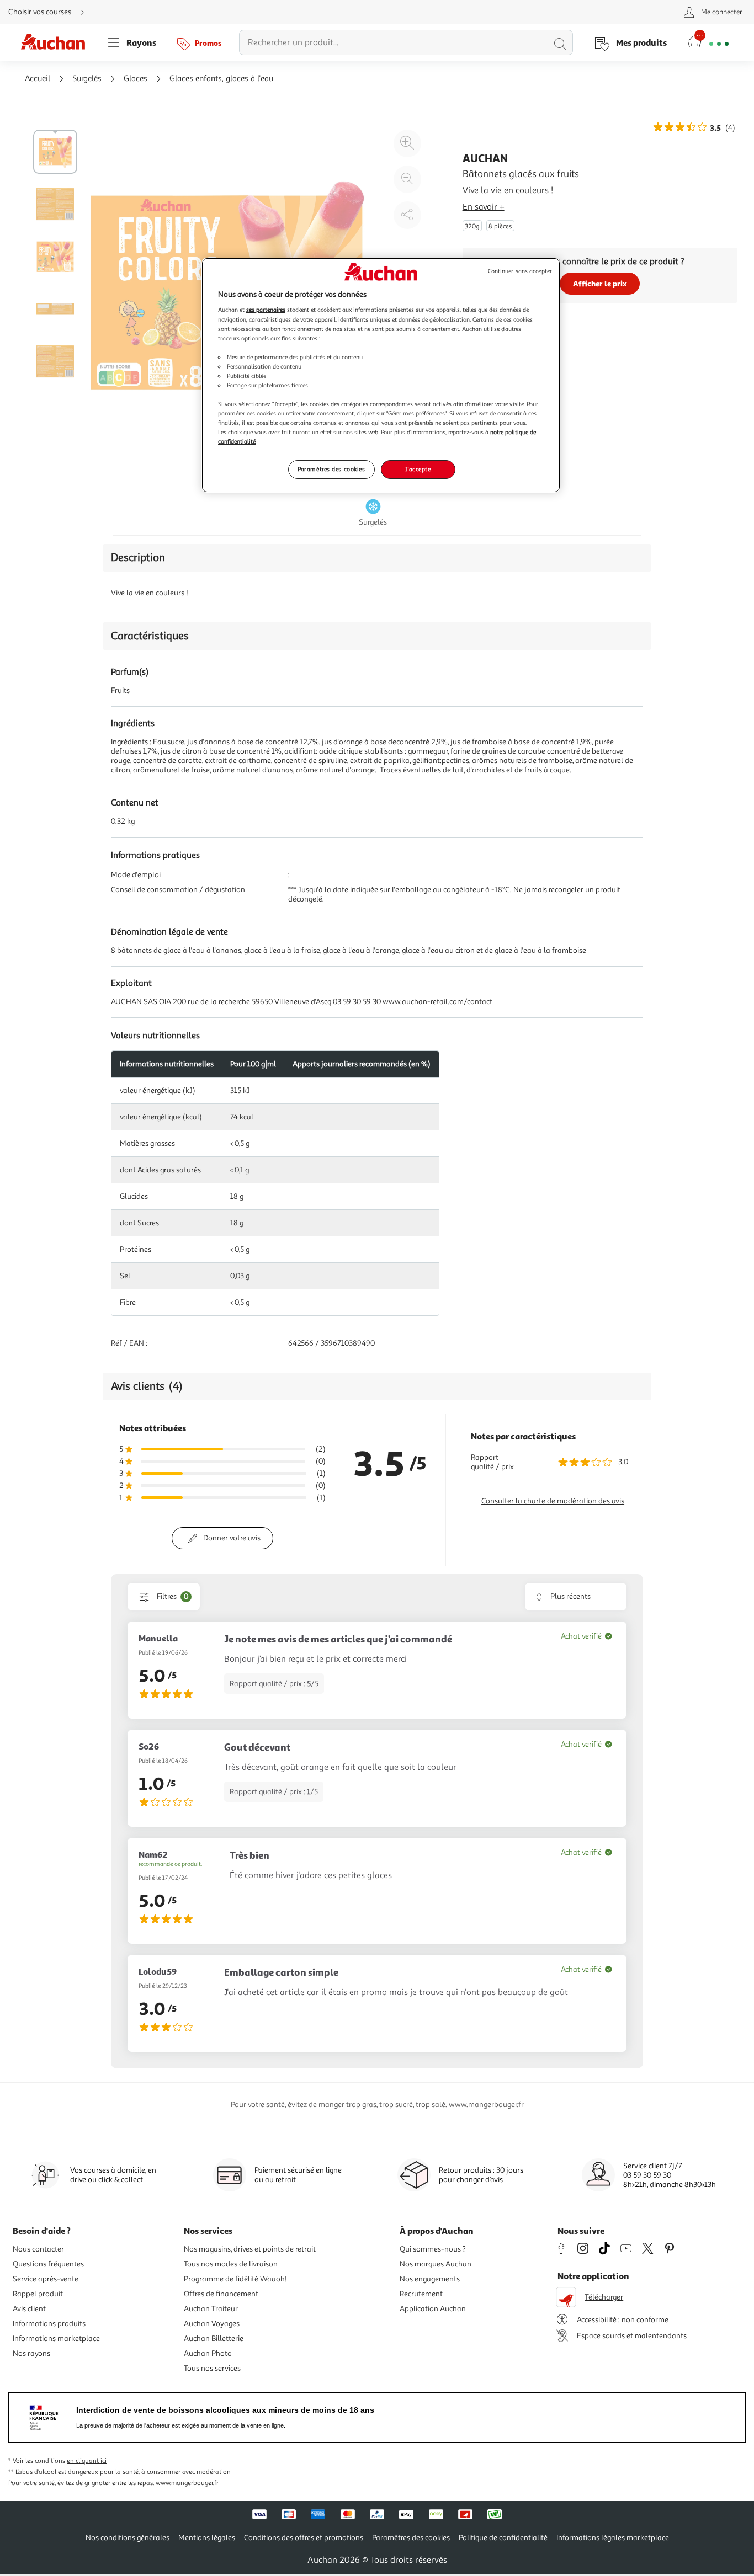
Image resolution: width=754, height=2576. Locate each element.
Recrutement (421, 2294)
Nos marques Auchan (436, 2264)
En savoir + (484, 207)
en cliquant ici (87, 2461)
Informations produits (49, 2324)
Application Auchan (433, 2309)
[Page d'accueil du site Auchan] (57, 42)
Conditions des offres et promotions (304, 2538)
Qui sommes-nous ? (433, 2249)
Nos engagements (430, 2279)
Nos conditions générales (128, 2538)
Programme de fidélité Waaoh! (235, 2279)
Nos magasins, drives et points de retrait (250, 2249)
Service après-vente (46, 2279)
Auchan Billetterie (214, 2338)
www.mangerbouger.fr (187, 2483)
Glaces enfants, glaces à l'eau (221, 79)
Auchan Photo (208, 2353)
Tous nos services (212, 2368)
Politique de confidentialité (503, 2538)
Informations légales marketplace (613, 2538)
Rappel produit (38, 2294)
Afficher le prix (600, 283)
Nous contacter (38, 2249)
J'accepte (418, 469)
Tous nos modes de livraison (231, 2264)
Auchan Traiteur (211, 2309)
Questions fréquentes (48, 2264)
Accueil (38, 79)
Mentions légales (207, 2538)
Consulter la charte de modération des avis (553, 1501)
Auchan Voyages (212, 2324)
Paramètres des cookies (331, 469)
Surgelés (87, 79)
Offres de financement (221, 2294)
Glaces (136, 79)
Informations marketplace (56, 2338)
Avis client (29, 2309)
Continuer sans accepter (520, 271)
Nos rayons (31, 2353)
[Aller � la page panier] (708, 42)
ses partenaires (266, 310)
